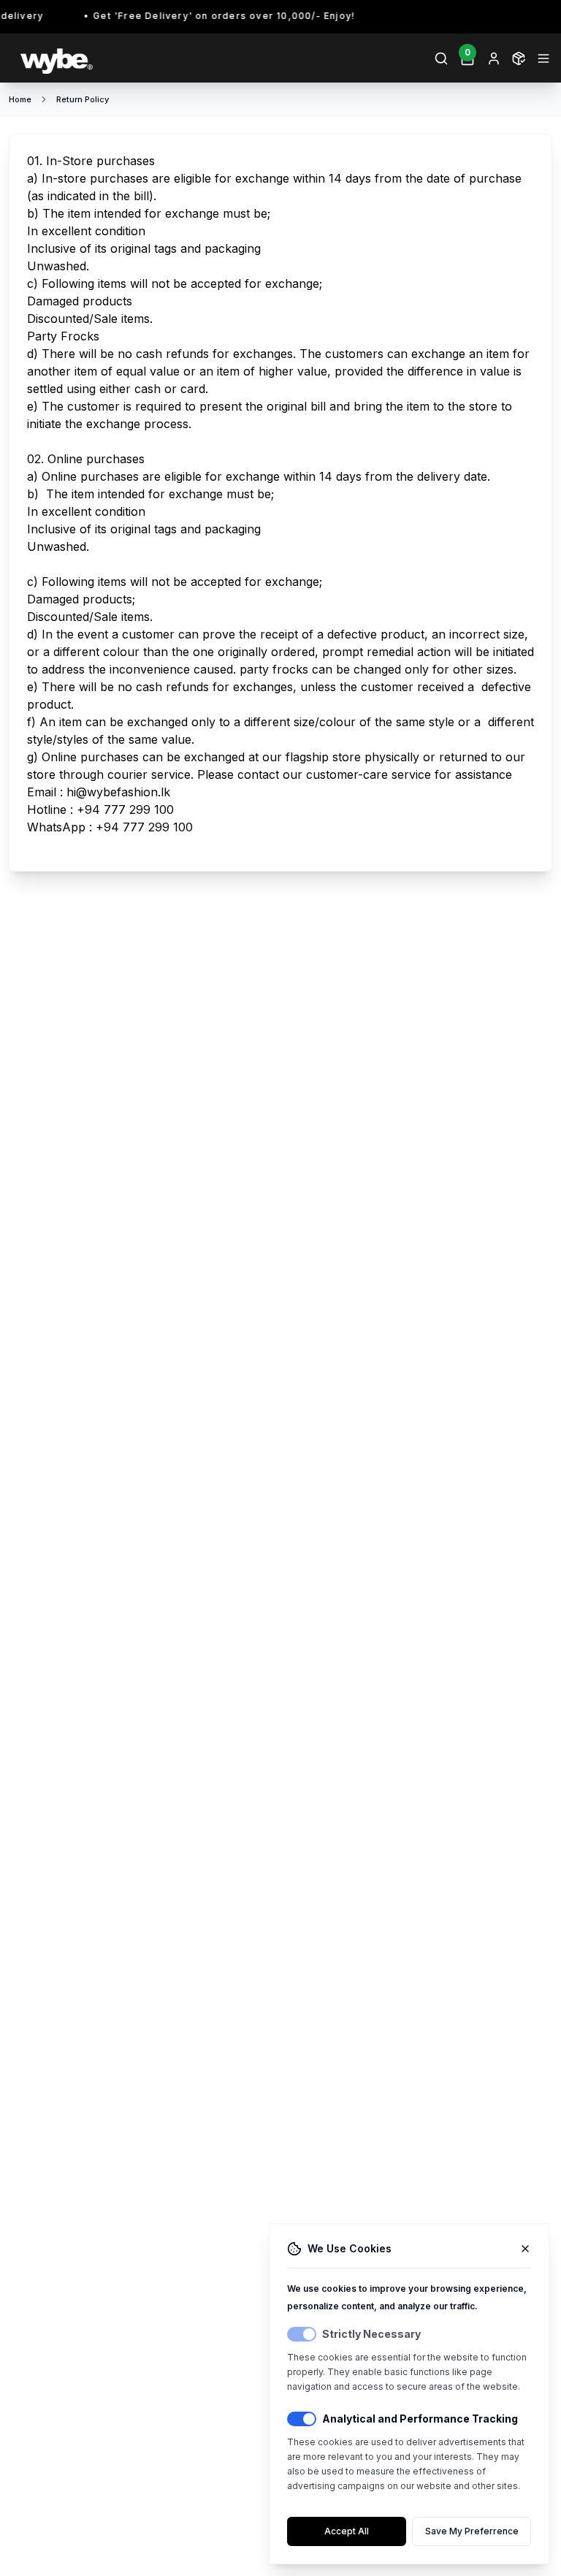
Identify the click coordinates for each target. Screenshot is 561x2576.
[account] (494, 58)
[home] (143, 58)
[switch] (302, 2334)
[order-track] (519, 58)
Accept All (347, 2531)
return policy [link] (83, 99)
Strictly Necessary (371, 2334)
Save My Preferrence (472, 2531)
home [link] (20, 99)
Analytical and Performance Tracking (420, 2419)
